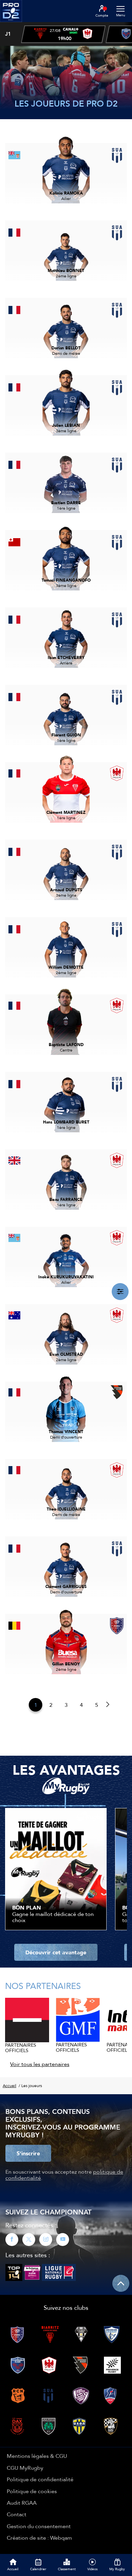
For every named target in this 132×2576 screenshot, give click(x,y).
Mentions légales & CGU (37, 2456)
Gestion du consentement (39, 2526)
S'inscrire (28, 2153)
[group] (63, 34)
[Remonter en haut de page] (121, 2283)
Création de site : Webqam (39, 2538)
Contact (17, 2514)
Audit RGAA (22, 2503)
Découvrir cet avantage (56, 1952)
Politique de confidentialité (40, 2479)
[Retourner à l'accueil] (11, 24)
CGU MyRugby (25, 2468)
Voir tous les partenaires (40, 2064)
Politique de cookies (32, 2491)
